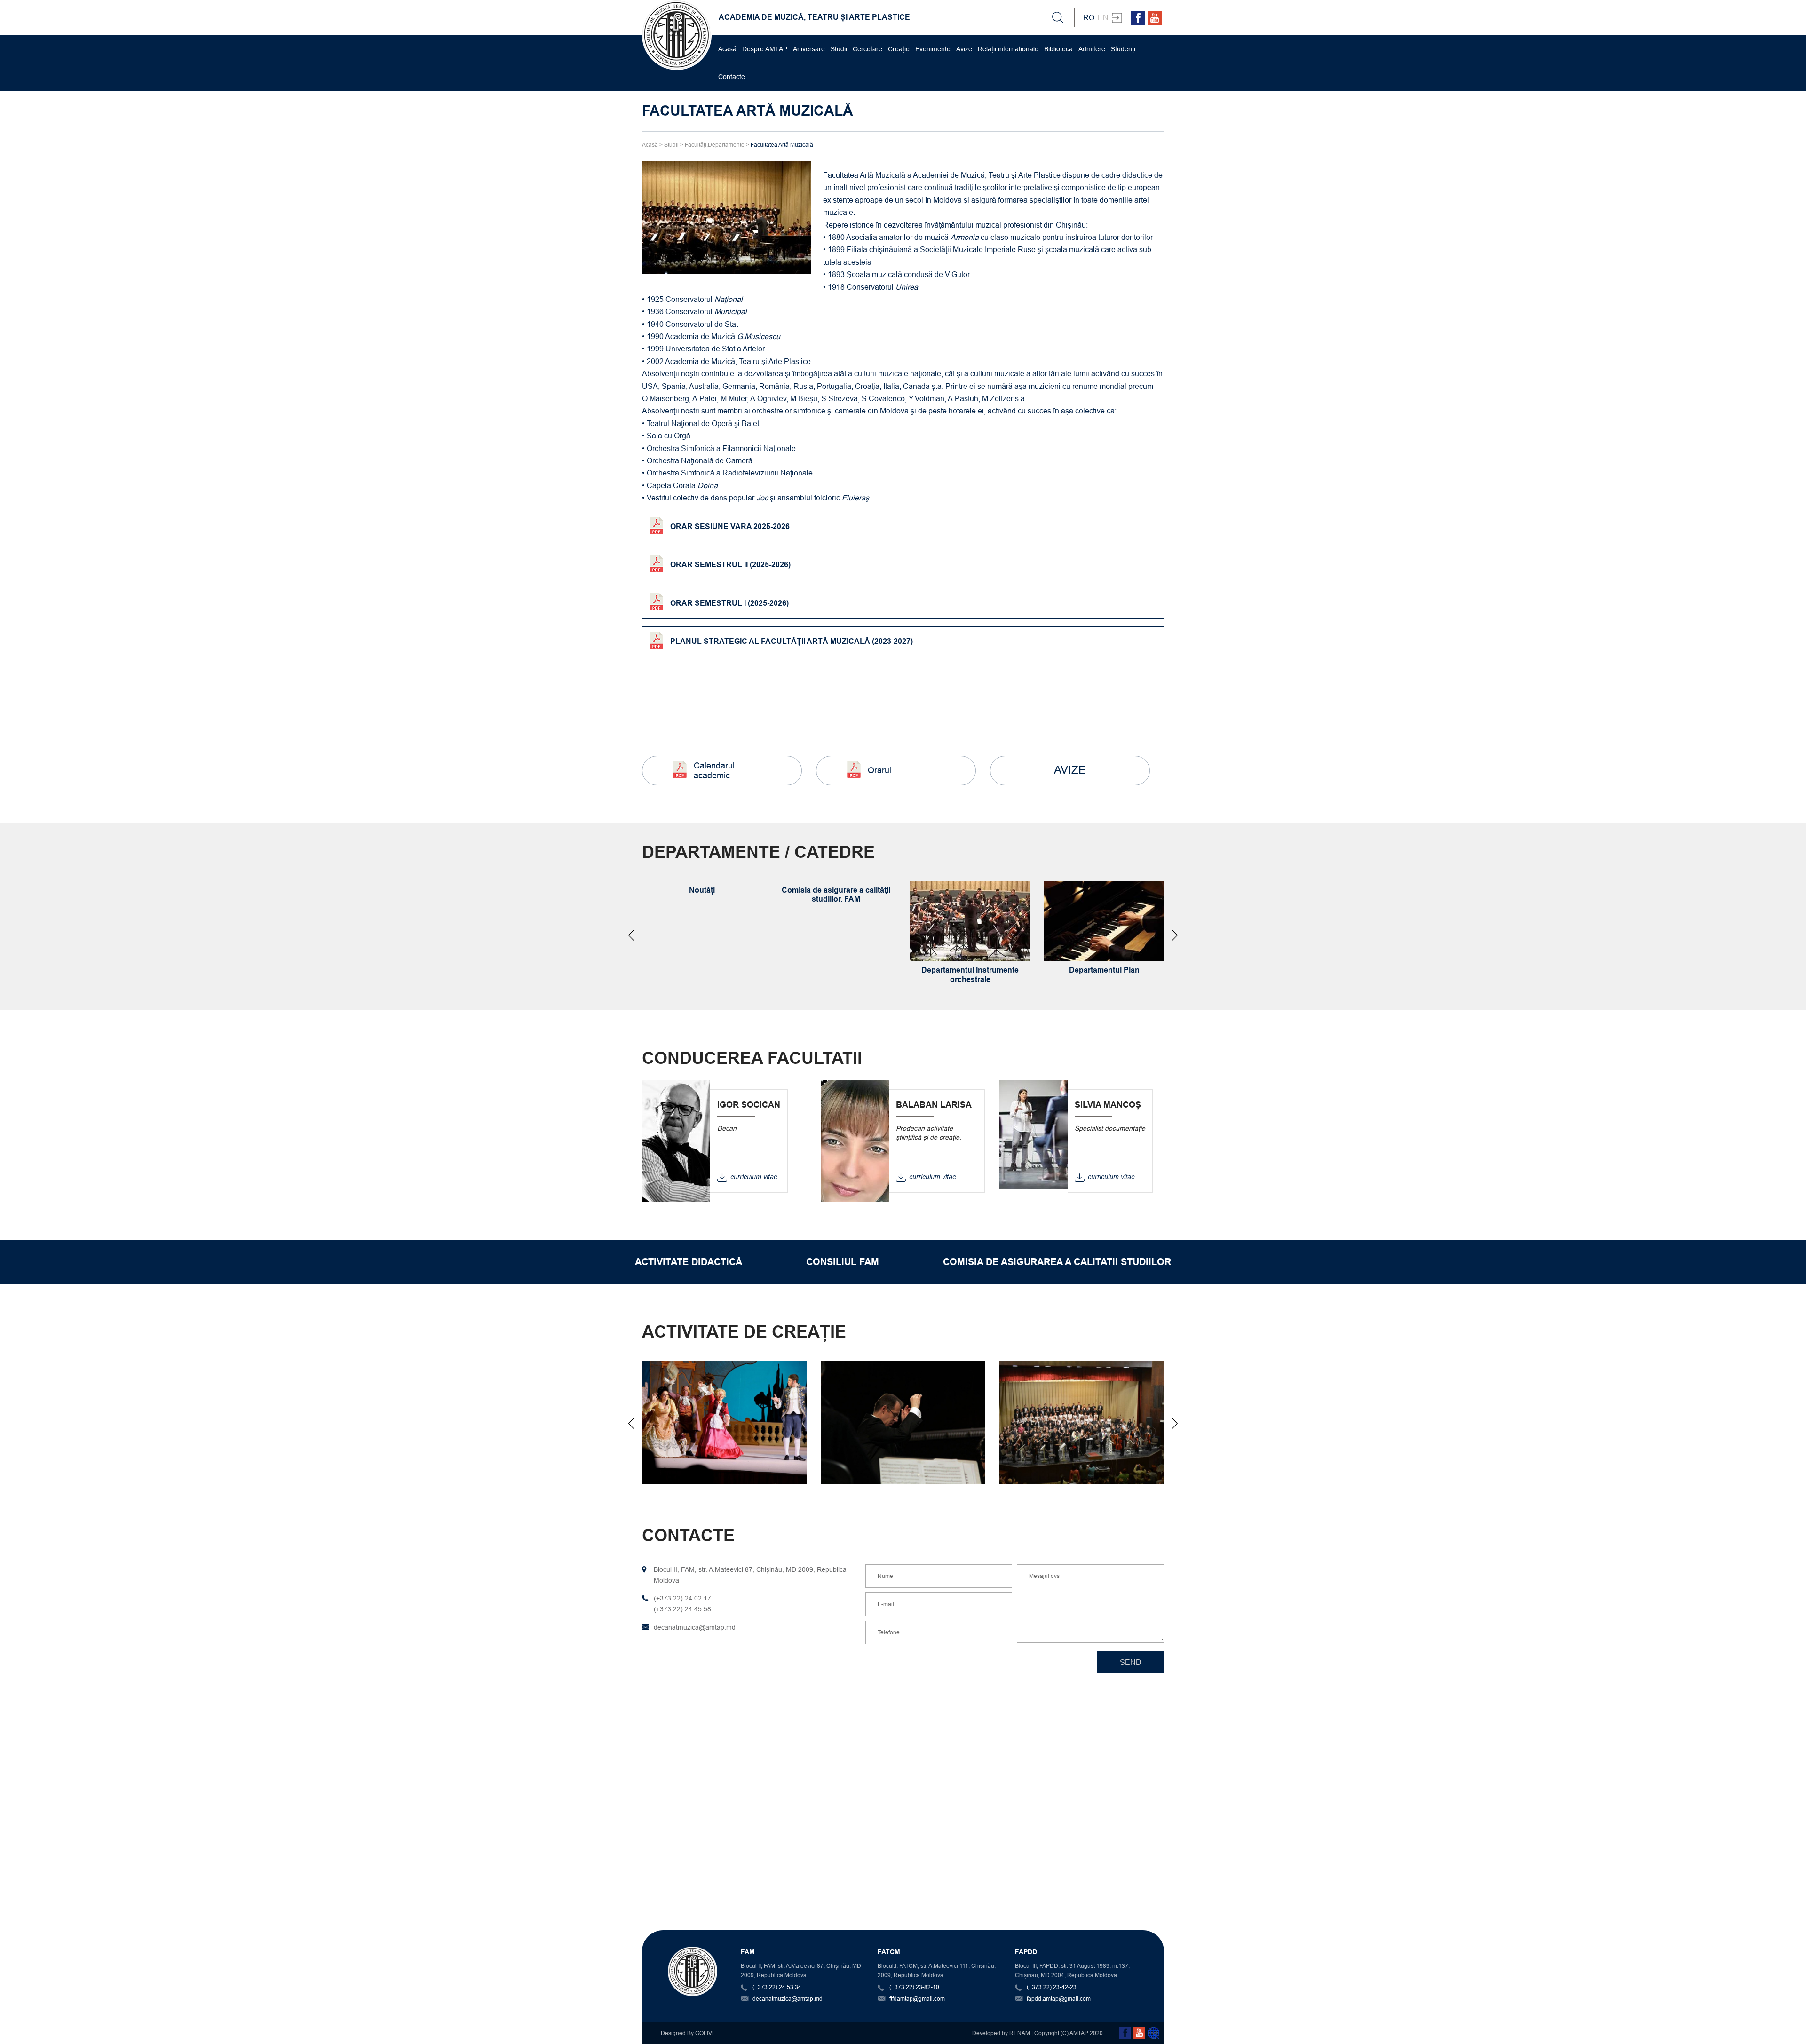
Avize (964, 49)
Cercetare (867, 49)
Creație (899, 49)
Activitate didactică (689, 1262)
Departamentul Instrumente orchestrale (970, 974)
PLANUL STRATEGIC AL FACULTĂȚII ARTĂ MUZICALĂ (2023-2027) (792, 641)
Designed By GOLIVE (688, 2033)
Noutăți (702, 890)
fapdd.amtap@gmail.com (1059, 1999)
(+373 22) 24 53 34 (777, 1987)
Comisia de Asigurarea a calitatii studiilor (1057, 1262)
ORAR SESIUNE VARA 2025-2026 (730, 527)
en (1103, 17)
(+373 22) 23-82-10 (914, 1987)
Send (1131, 1662)
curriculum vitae (754, 1177)
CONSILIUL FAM (843, 1262)
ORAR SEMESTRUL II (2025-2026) (730, 565)
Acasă (727, 49)
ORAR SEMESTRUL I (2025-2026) (729, 603)
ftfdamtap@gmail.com (917, 1999)
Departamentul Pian (1104, 970)
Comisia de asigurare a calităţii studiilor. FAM (836, 895)
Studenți (1123, 49)
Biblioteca (1058, 49)
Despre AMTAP (765, 49)
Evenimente (933, 49)
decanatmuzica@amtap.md (788, 1999)
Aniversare (809, 49)
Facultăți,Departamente (715, 145)
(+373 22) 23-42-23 (1052, 1987)
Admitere (1092, 49)
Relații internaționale (1008, 49)
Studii (839, 49)
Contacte (732, 77)
